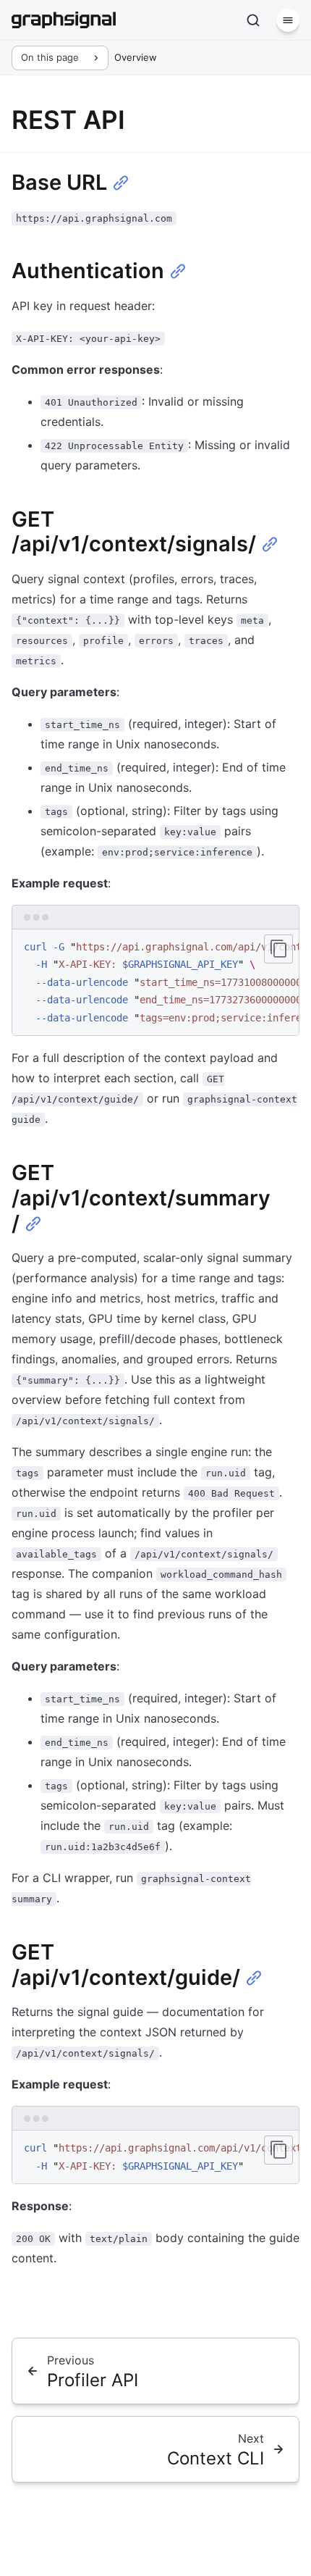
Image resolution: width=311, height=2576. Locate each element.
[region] (155, 983)
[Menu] (288, 20)
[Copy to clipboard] (278, 949)
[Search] (253, 20)
